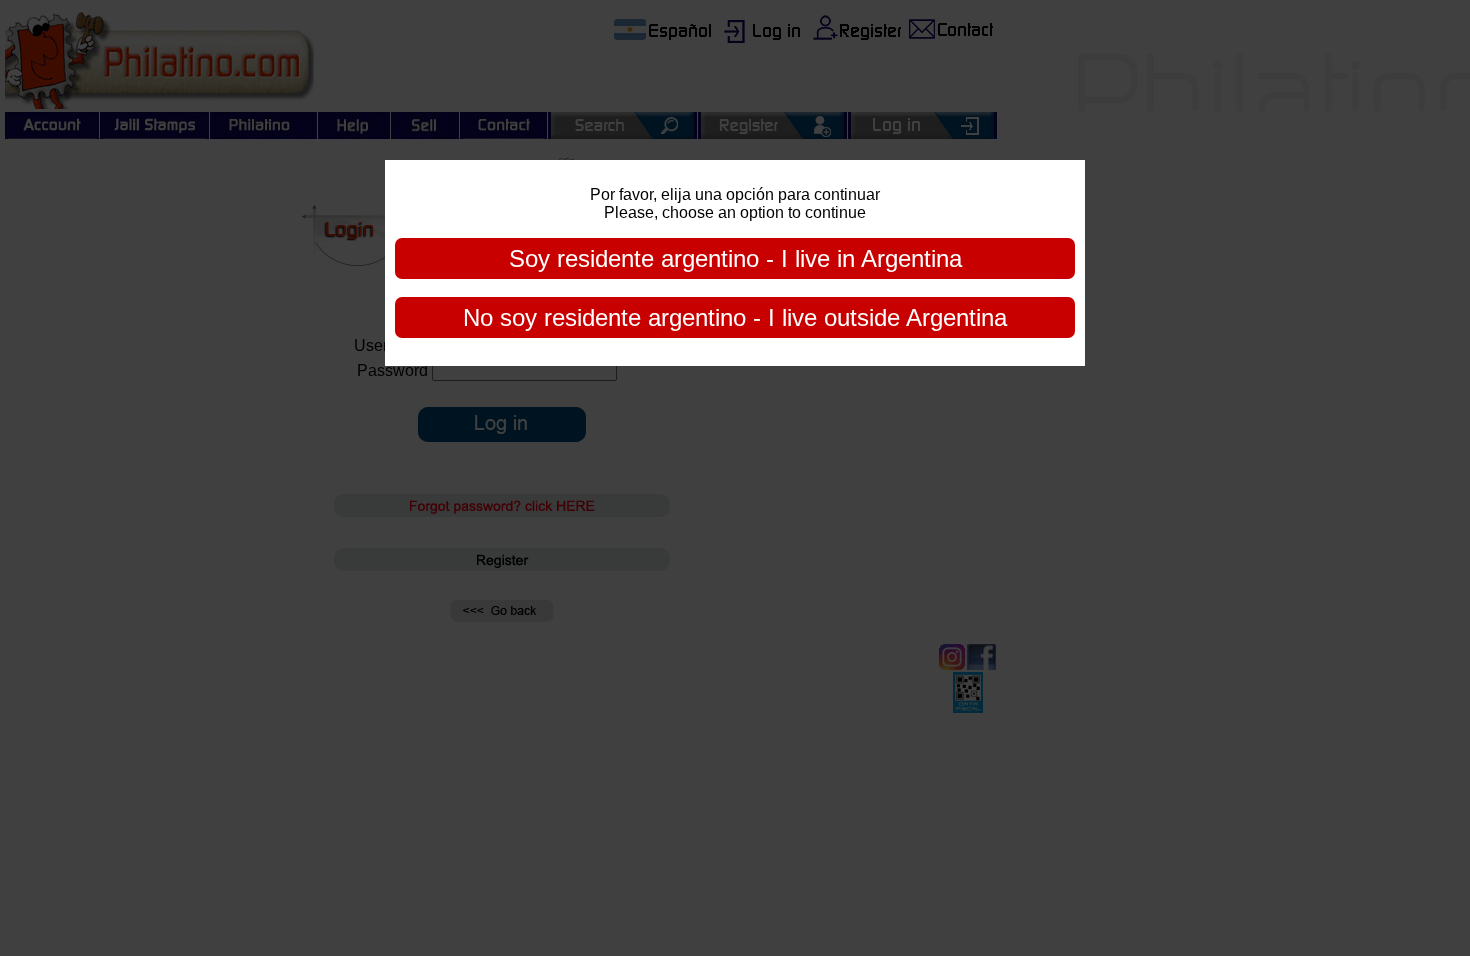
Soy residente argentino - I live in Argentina (735, 258)
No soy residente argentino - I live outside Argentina (735, 317)
